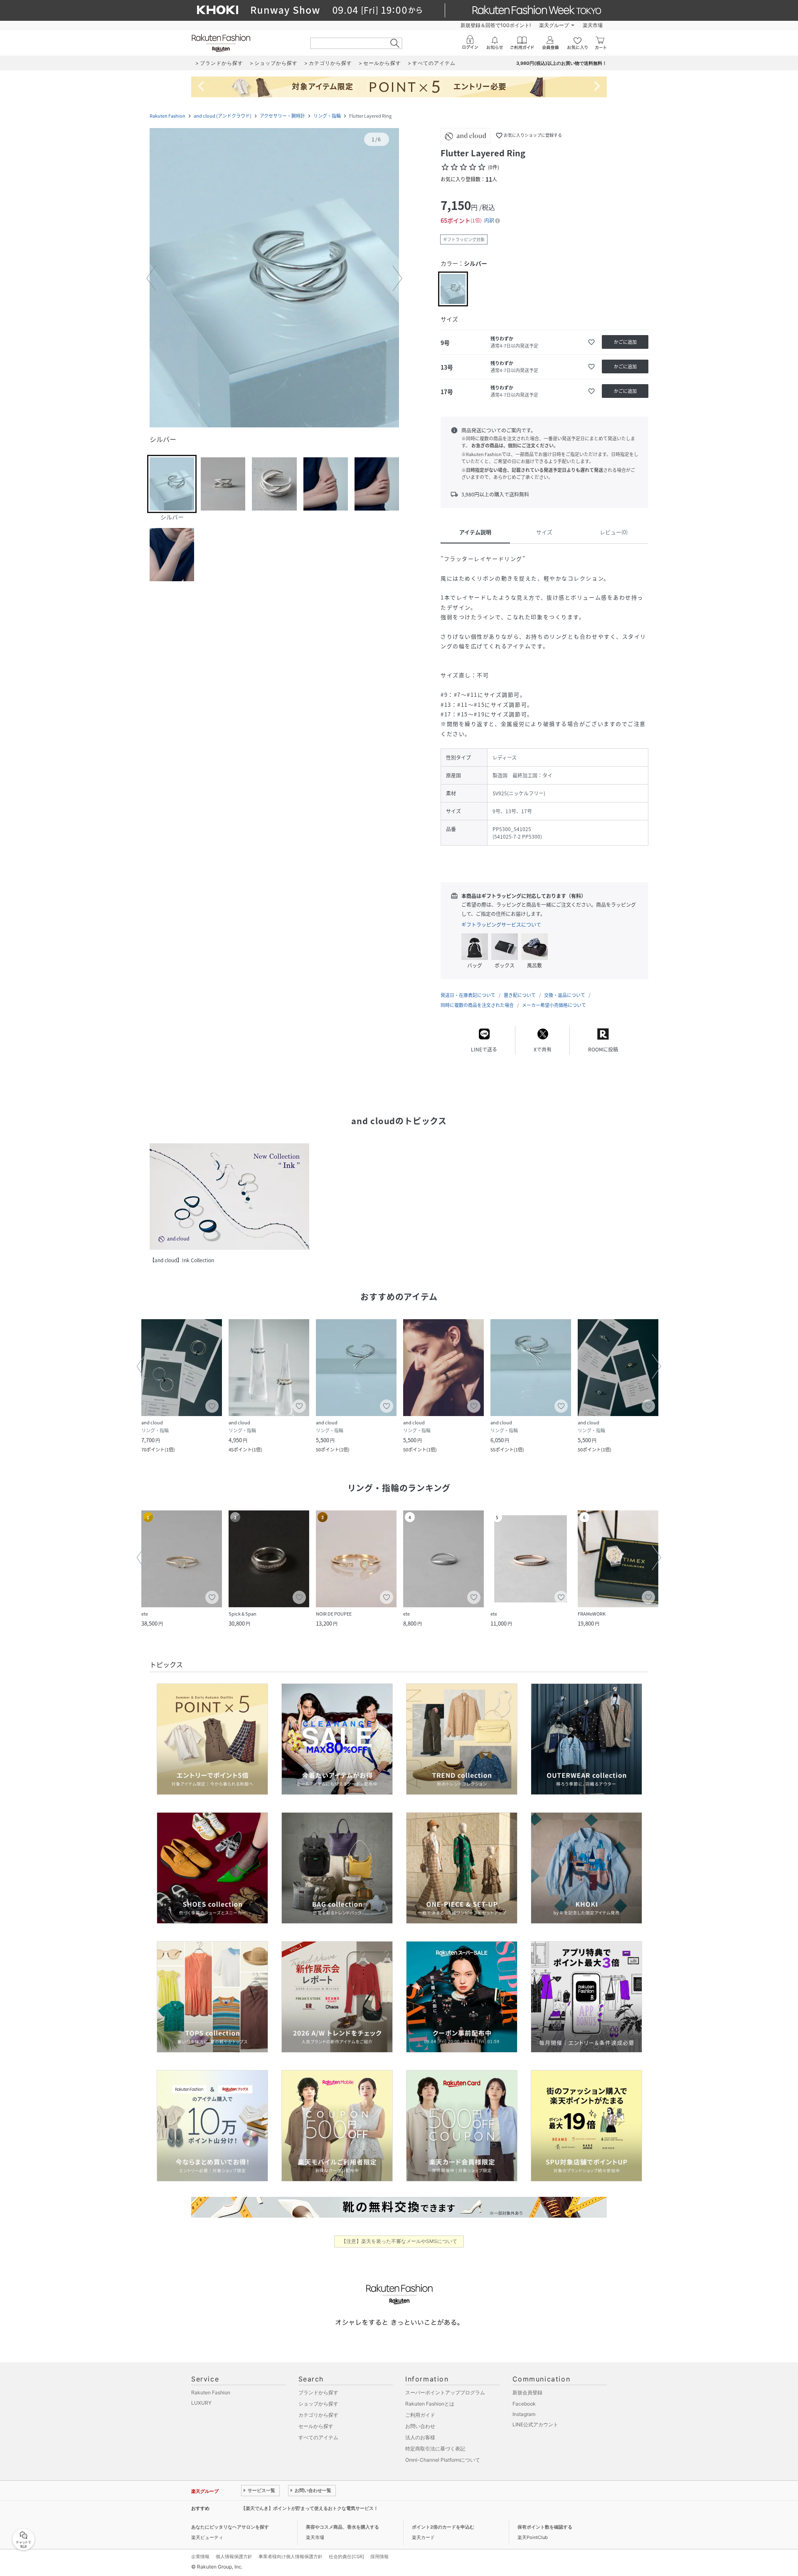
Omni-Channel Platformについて (443, 2460)
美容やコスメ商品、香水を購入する (342, 2527)
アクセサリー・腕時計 (282, 116)
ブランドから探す (318, 2392)
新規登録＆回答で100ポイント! (496, 25)
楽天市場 (593, 25)
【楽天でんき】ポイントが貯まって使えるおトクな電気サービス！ (310, 2508)
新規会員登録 (527, 2392)
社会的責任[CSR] (346, 2556)
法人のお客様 (420, 2437)
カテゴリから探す (318, 2415)
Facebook (524, 2404)
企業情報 (200, 2556)
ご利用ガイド (420, 2415)
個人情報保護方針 (234, 2556)
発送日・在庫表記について (468, 995)
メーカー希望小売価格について (554, 1005)
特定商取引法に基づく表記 (435, 2449)
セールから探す (316, 2426)
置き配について (520, 995)
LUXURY (201, 2403)
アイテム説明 (475, 532)
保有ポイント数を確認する (545, 2527)
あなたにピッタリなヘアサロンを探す (230, 2527)
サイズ (544, 532)
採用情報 (379, 2556)
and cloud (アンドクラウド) (223, 116)
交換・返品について (565, 995)
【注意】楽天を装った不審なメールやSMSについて (399, 2241)
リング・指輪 (327, 116)
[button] (274, 279)
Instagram (524, 2414)
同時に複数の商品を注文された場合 (477, 1005)
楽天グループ (554, 25)
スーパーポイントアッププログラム (445, 2392)
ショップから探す (318, 2404)
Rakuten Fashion (167, 116)
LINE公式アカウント (535, 2424)
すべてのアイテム (318, 2437)
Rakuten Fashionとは (430, 2404)
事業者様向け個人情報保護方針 (291, 2556)
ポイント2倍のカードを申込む (443, 2527)
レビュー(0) (614, 532)
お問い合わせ (420, 2426)
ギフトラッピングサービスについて (501, 925)
